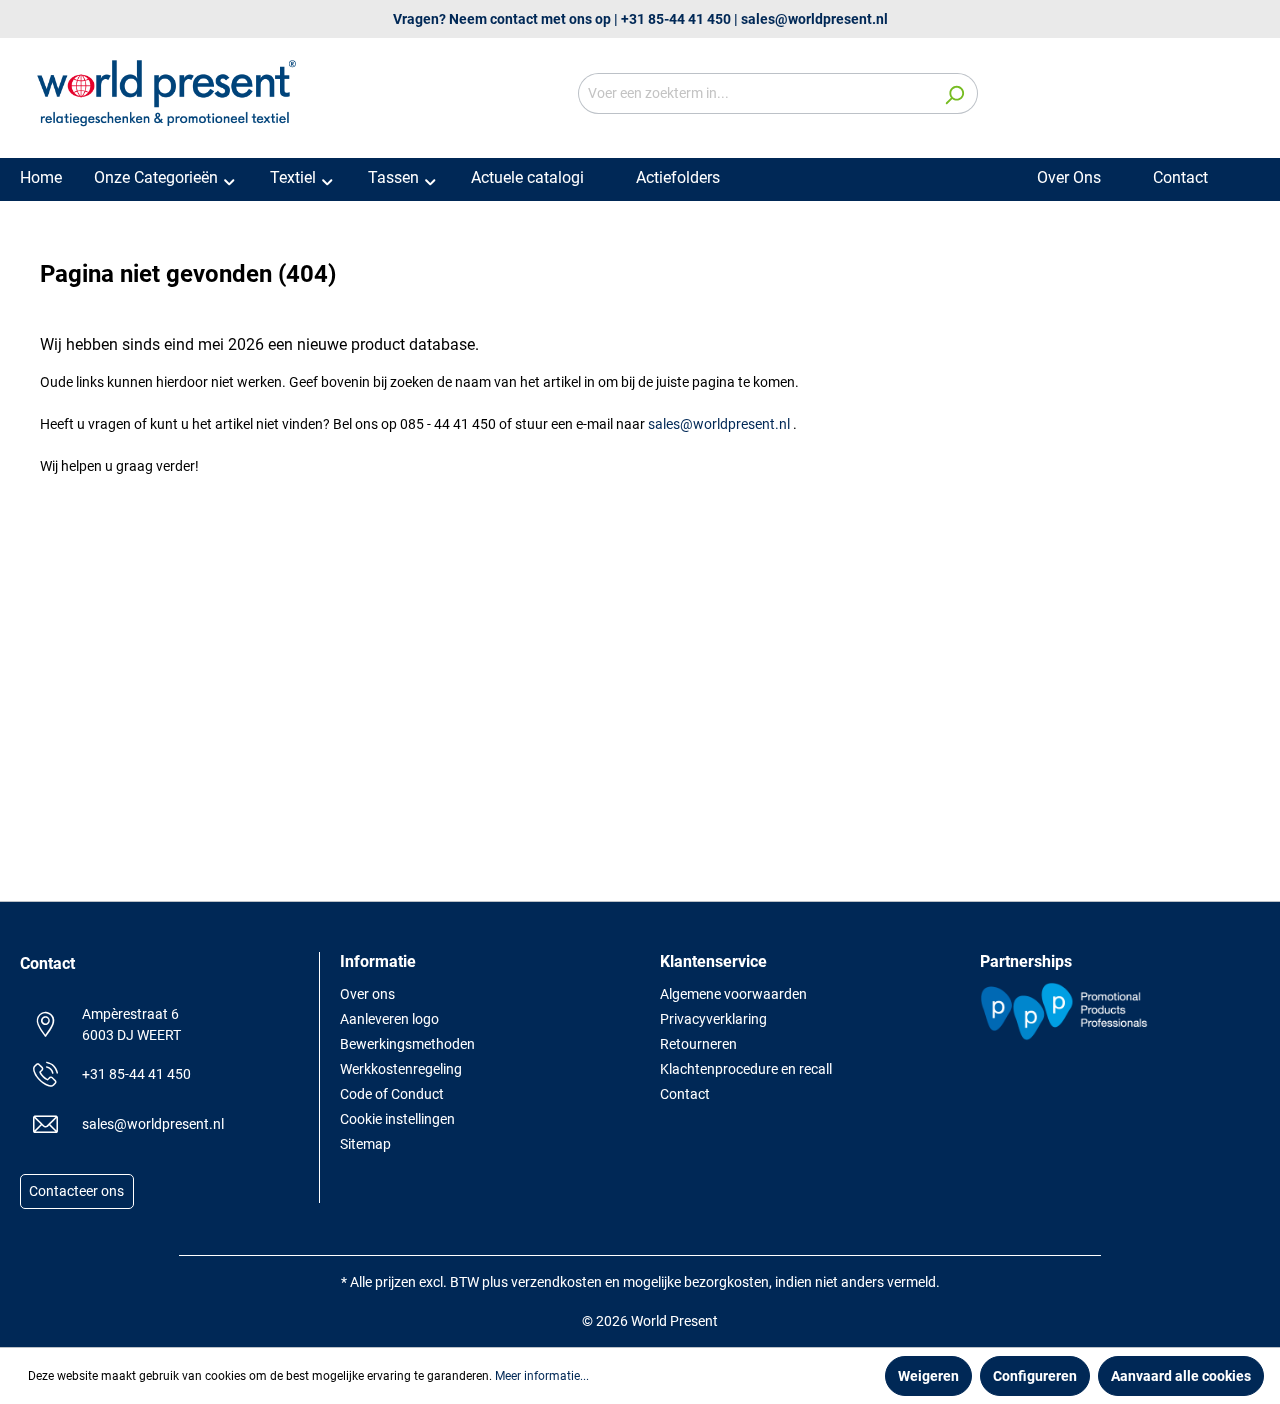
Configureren (1035, 1376)
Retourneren (698, 1044)
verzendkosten (556, 1282)
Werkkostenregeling (401, 1069)
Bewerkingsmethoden (407, 1044)
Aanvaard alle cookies (1181, 1376)
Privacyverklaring (713, 1019)
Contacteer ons (76, 1192)
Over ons (367, 994)
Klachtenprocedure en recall (746, 1069)
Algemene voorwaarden (733, 994)
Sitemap (365, 1144)
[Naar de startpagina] (170, 90)
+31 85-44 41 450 (676, 19)
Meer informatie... (542, 1376)
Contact (685, 1094)
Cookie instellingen (397, 1119)
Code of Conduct (392, 1094)
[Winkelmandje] (1248, 95)
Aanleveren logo (389, 1019)
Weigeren (928, 1376)
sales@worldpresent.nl (814, 19)
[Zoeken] (954, 93)
